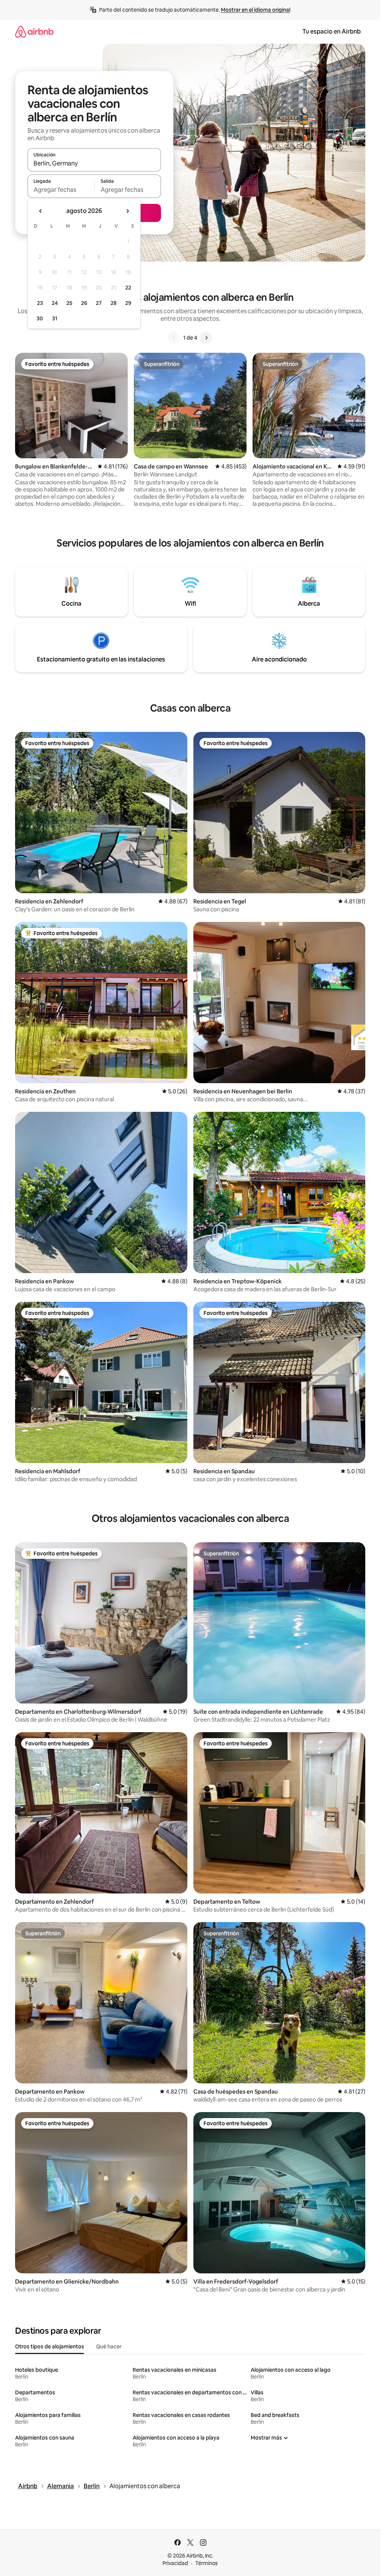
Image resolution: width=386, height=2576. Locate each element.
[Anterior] (174, 338)
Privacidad (175, 2563)
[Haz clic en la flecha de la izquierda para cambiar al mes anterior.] (41, 211)
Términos (207, 2563)
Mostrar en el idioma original (256, 10)
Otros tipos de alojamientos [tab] (50, 2346)
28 (113, 303)
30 (40, 318)
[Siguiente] (206, 338)
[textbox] (61, 190)
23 (40, 303)
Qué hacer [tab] (109, 2346)
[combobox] (94, 163)
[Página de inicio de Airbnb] (34, 31)
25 (69, 303)
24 (55, 303)
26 (84, 303)
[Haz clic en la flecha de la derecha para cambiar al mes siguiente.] (127, 211)
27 (99, 303)
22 (128, 288)
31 (55, 318)
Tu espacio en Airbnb (332, 31)
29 (128, 303)
